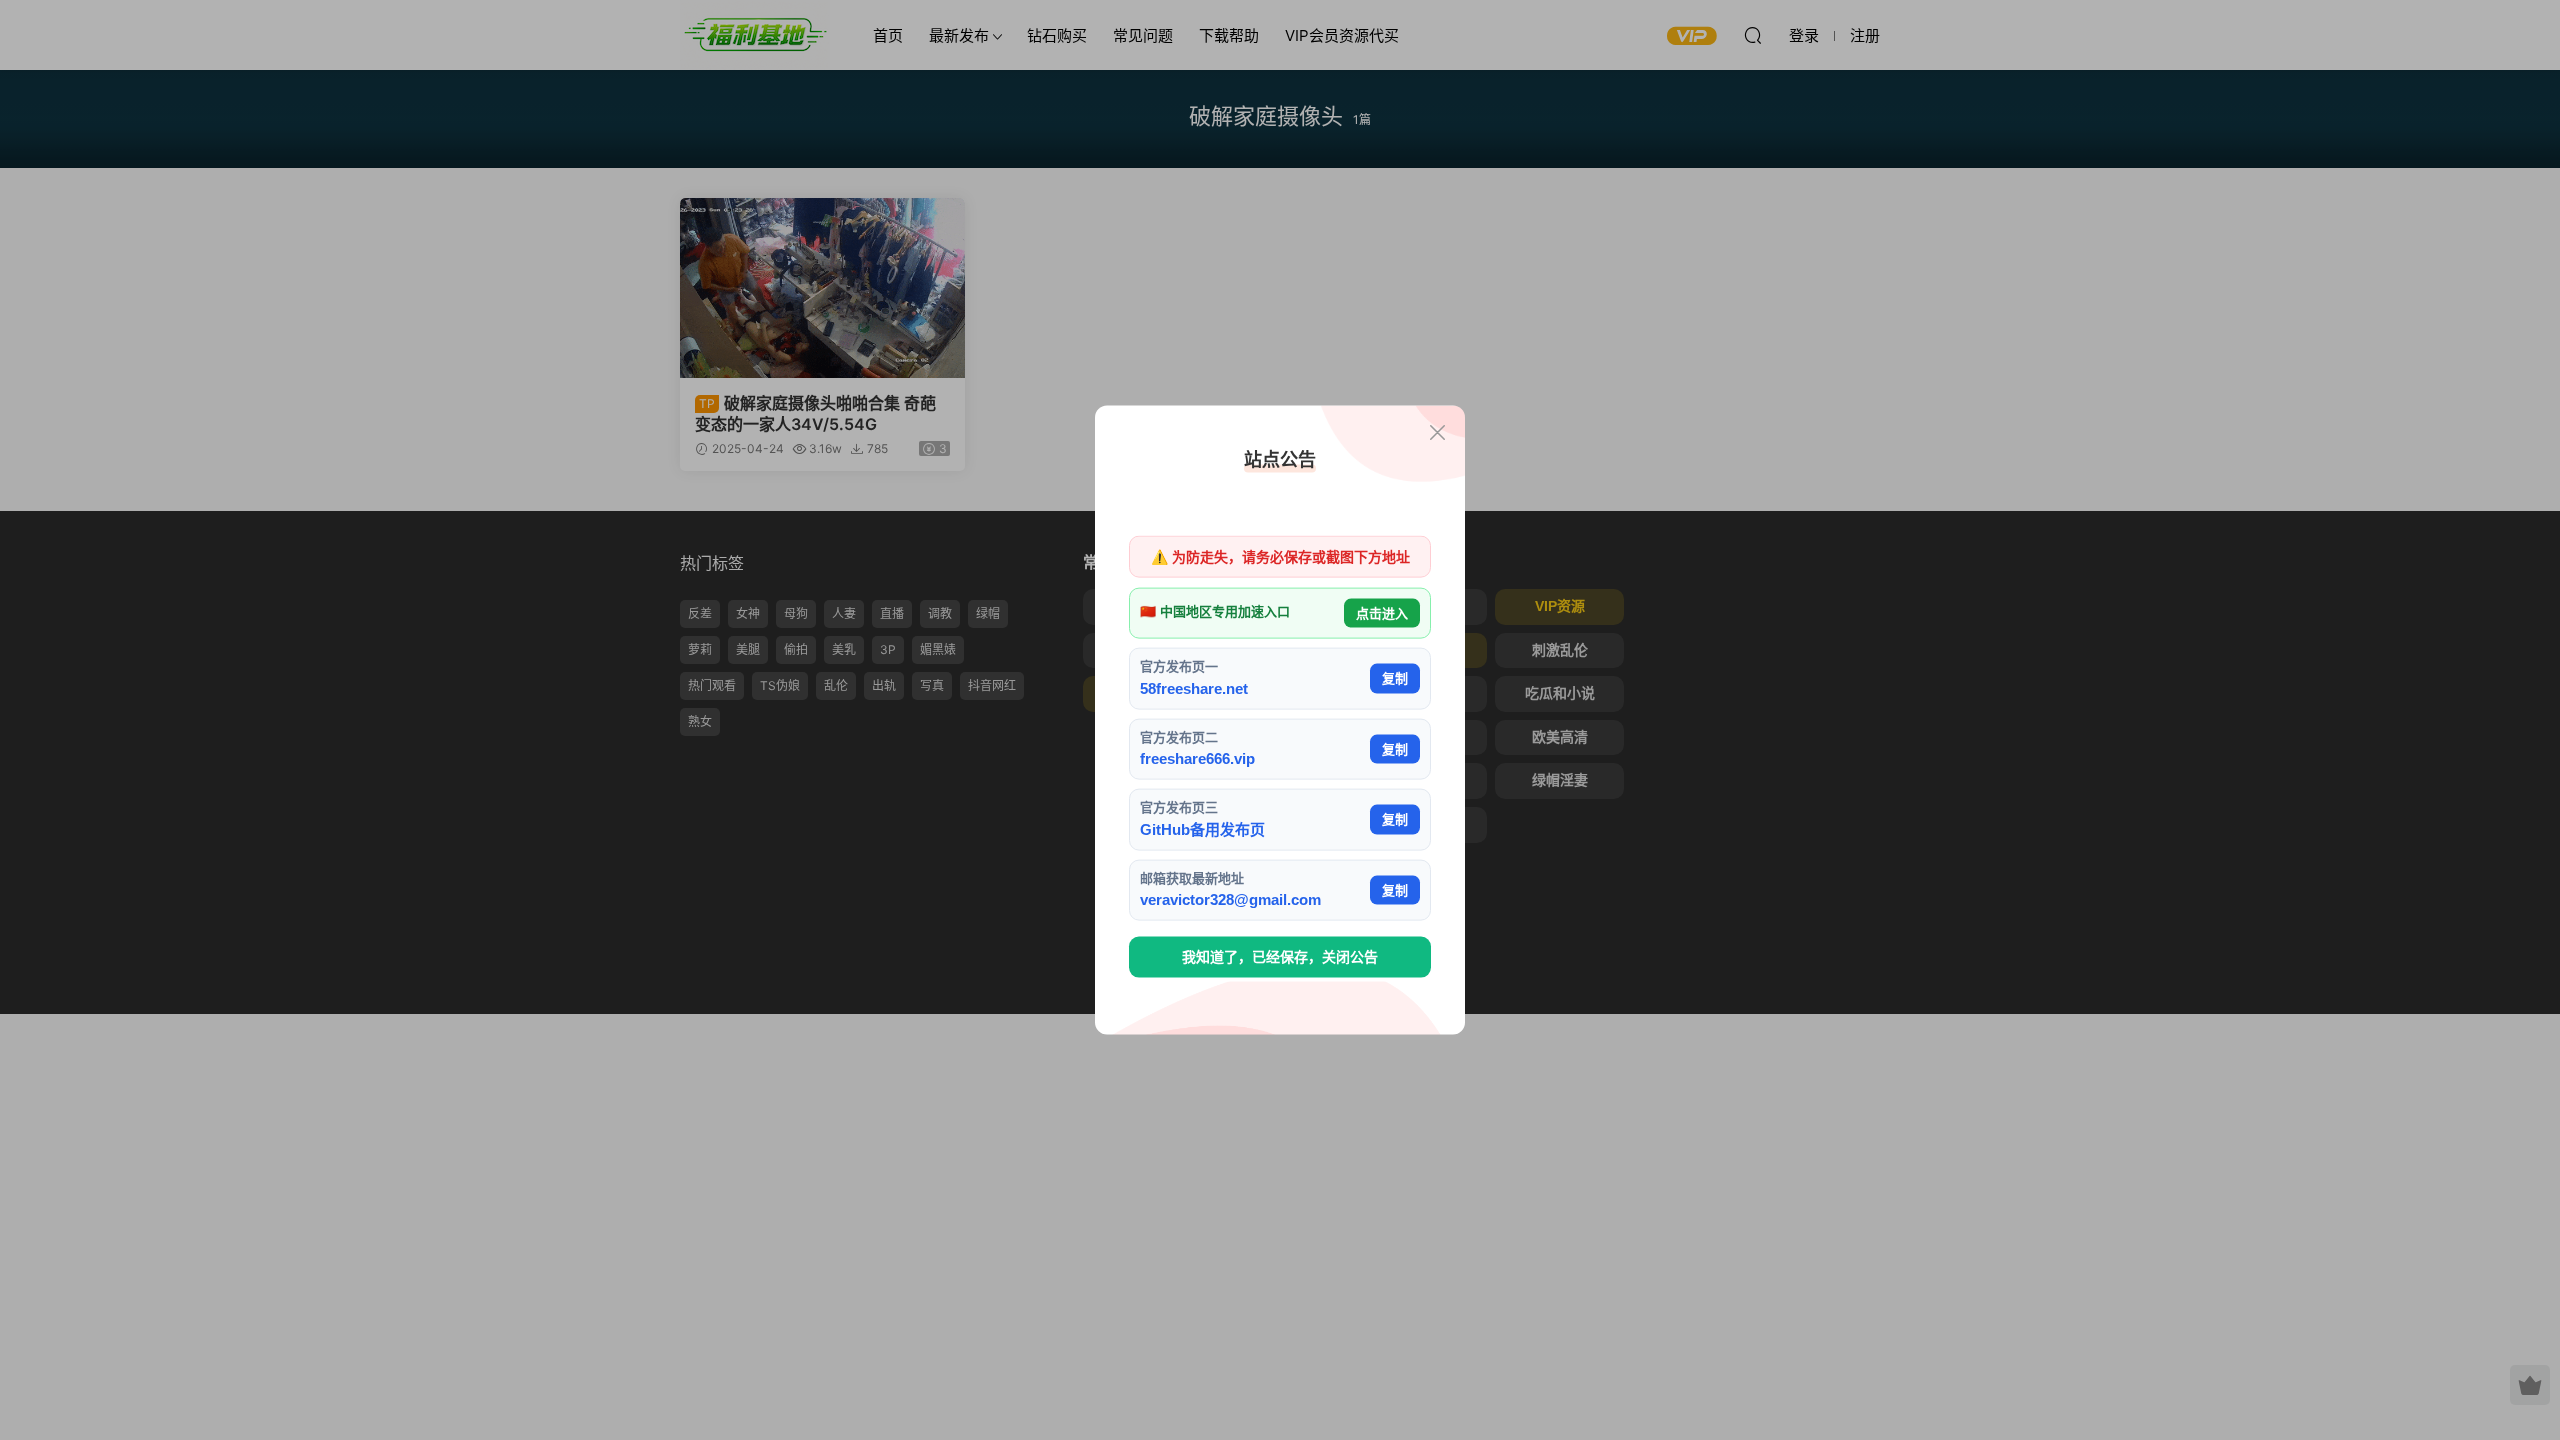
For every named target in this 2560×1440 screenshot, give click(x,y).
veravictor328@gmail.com (1230, 899)
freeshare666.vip (1197, 758)
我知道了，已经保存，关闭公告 (1280, 957)
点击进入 (1382, 612)
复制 (1395, 678)
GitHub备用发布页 (1202, 828)
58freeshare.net (1194, 687)
